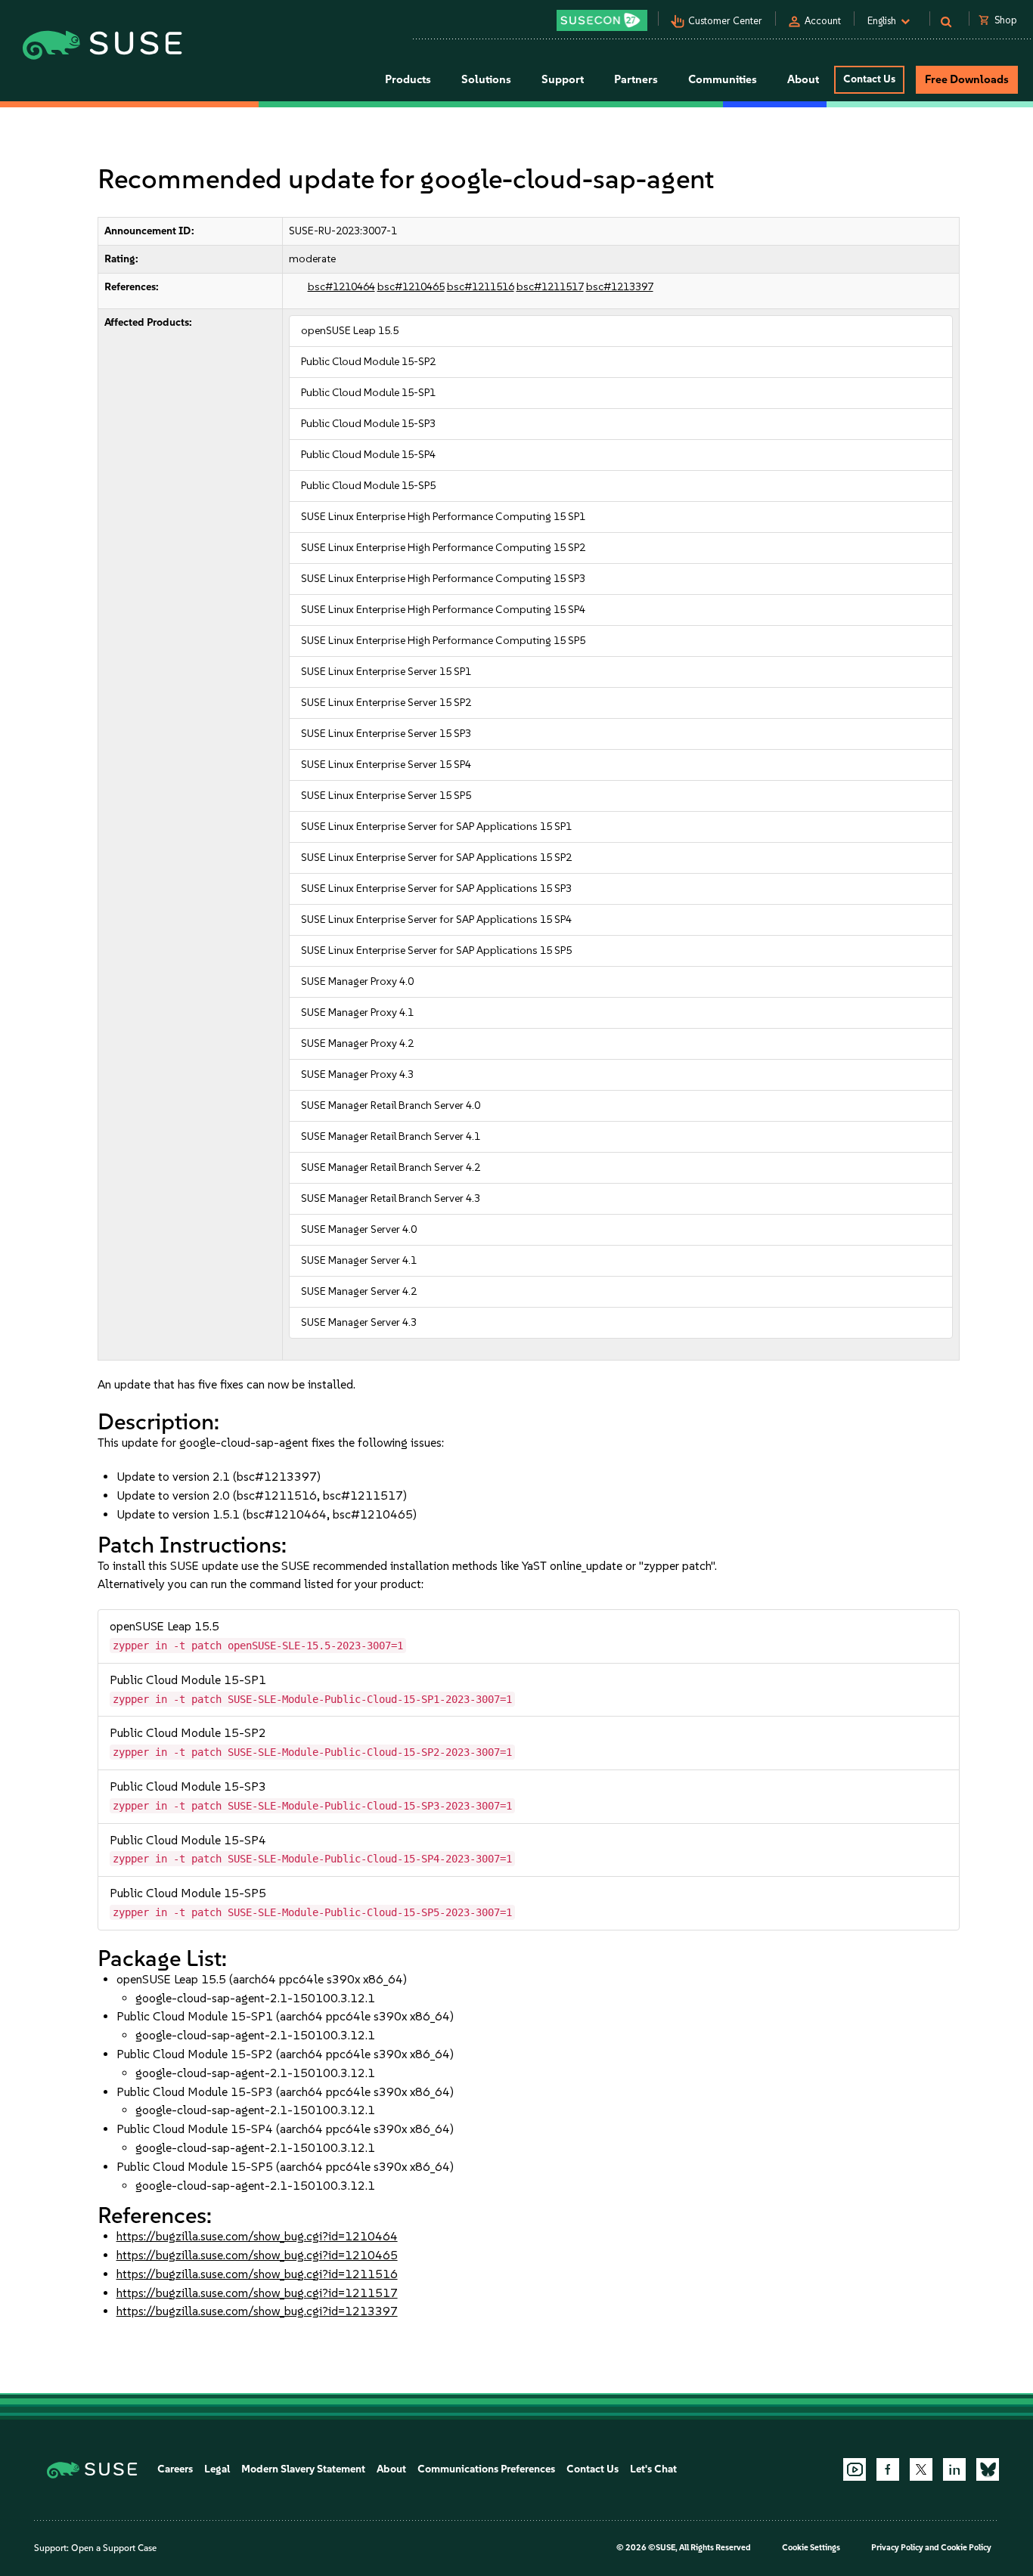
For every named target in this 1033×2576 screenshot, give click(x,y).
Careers (175, 2469)
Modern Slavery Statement (303, 2469)
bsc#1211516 (481, 287)
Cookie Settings (811, 2548)
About (391, 2469)
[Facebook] (888, 2469)
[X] (921, 2469)
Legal (217, 2469)
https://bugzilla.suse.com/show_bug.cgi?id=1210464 (257, 2236)
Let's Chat (653, 2469)
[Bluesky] (988, 2469)
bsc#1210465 (411, 287)
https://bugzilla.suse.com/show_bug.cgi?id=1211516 (257, 2274)
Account (823, 21)
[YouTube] (855, 2469)
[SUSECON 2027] (602, 20)
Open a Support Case (114, 2548)
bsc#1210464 (341, 287)
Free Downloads (967, 79)
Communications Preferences (486, 2469)
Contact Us (869, 79)
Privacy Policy (897, 2548)
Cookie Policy (966, 2548)
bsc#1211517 (550, 287)
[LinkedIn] (954, 2469)
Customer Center (725, 21)
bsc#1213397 (620, 287)
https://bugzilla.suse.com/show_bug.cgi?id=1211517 (257, 2293)
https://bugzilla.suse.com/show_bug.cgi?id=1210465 (257, 2255)
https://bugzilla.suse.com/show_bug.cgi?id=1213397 (257, 2311)
